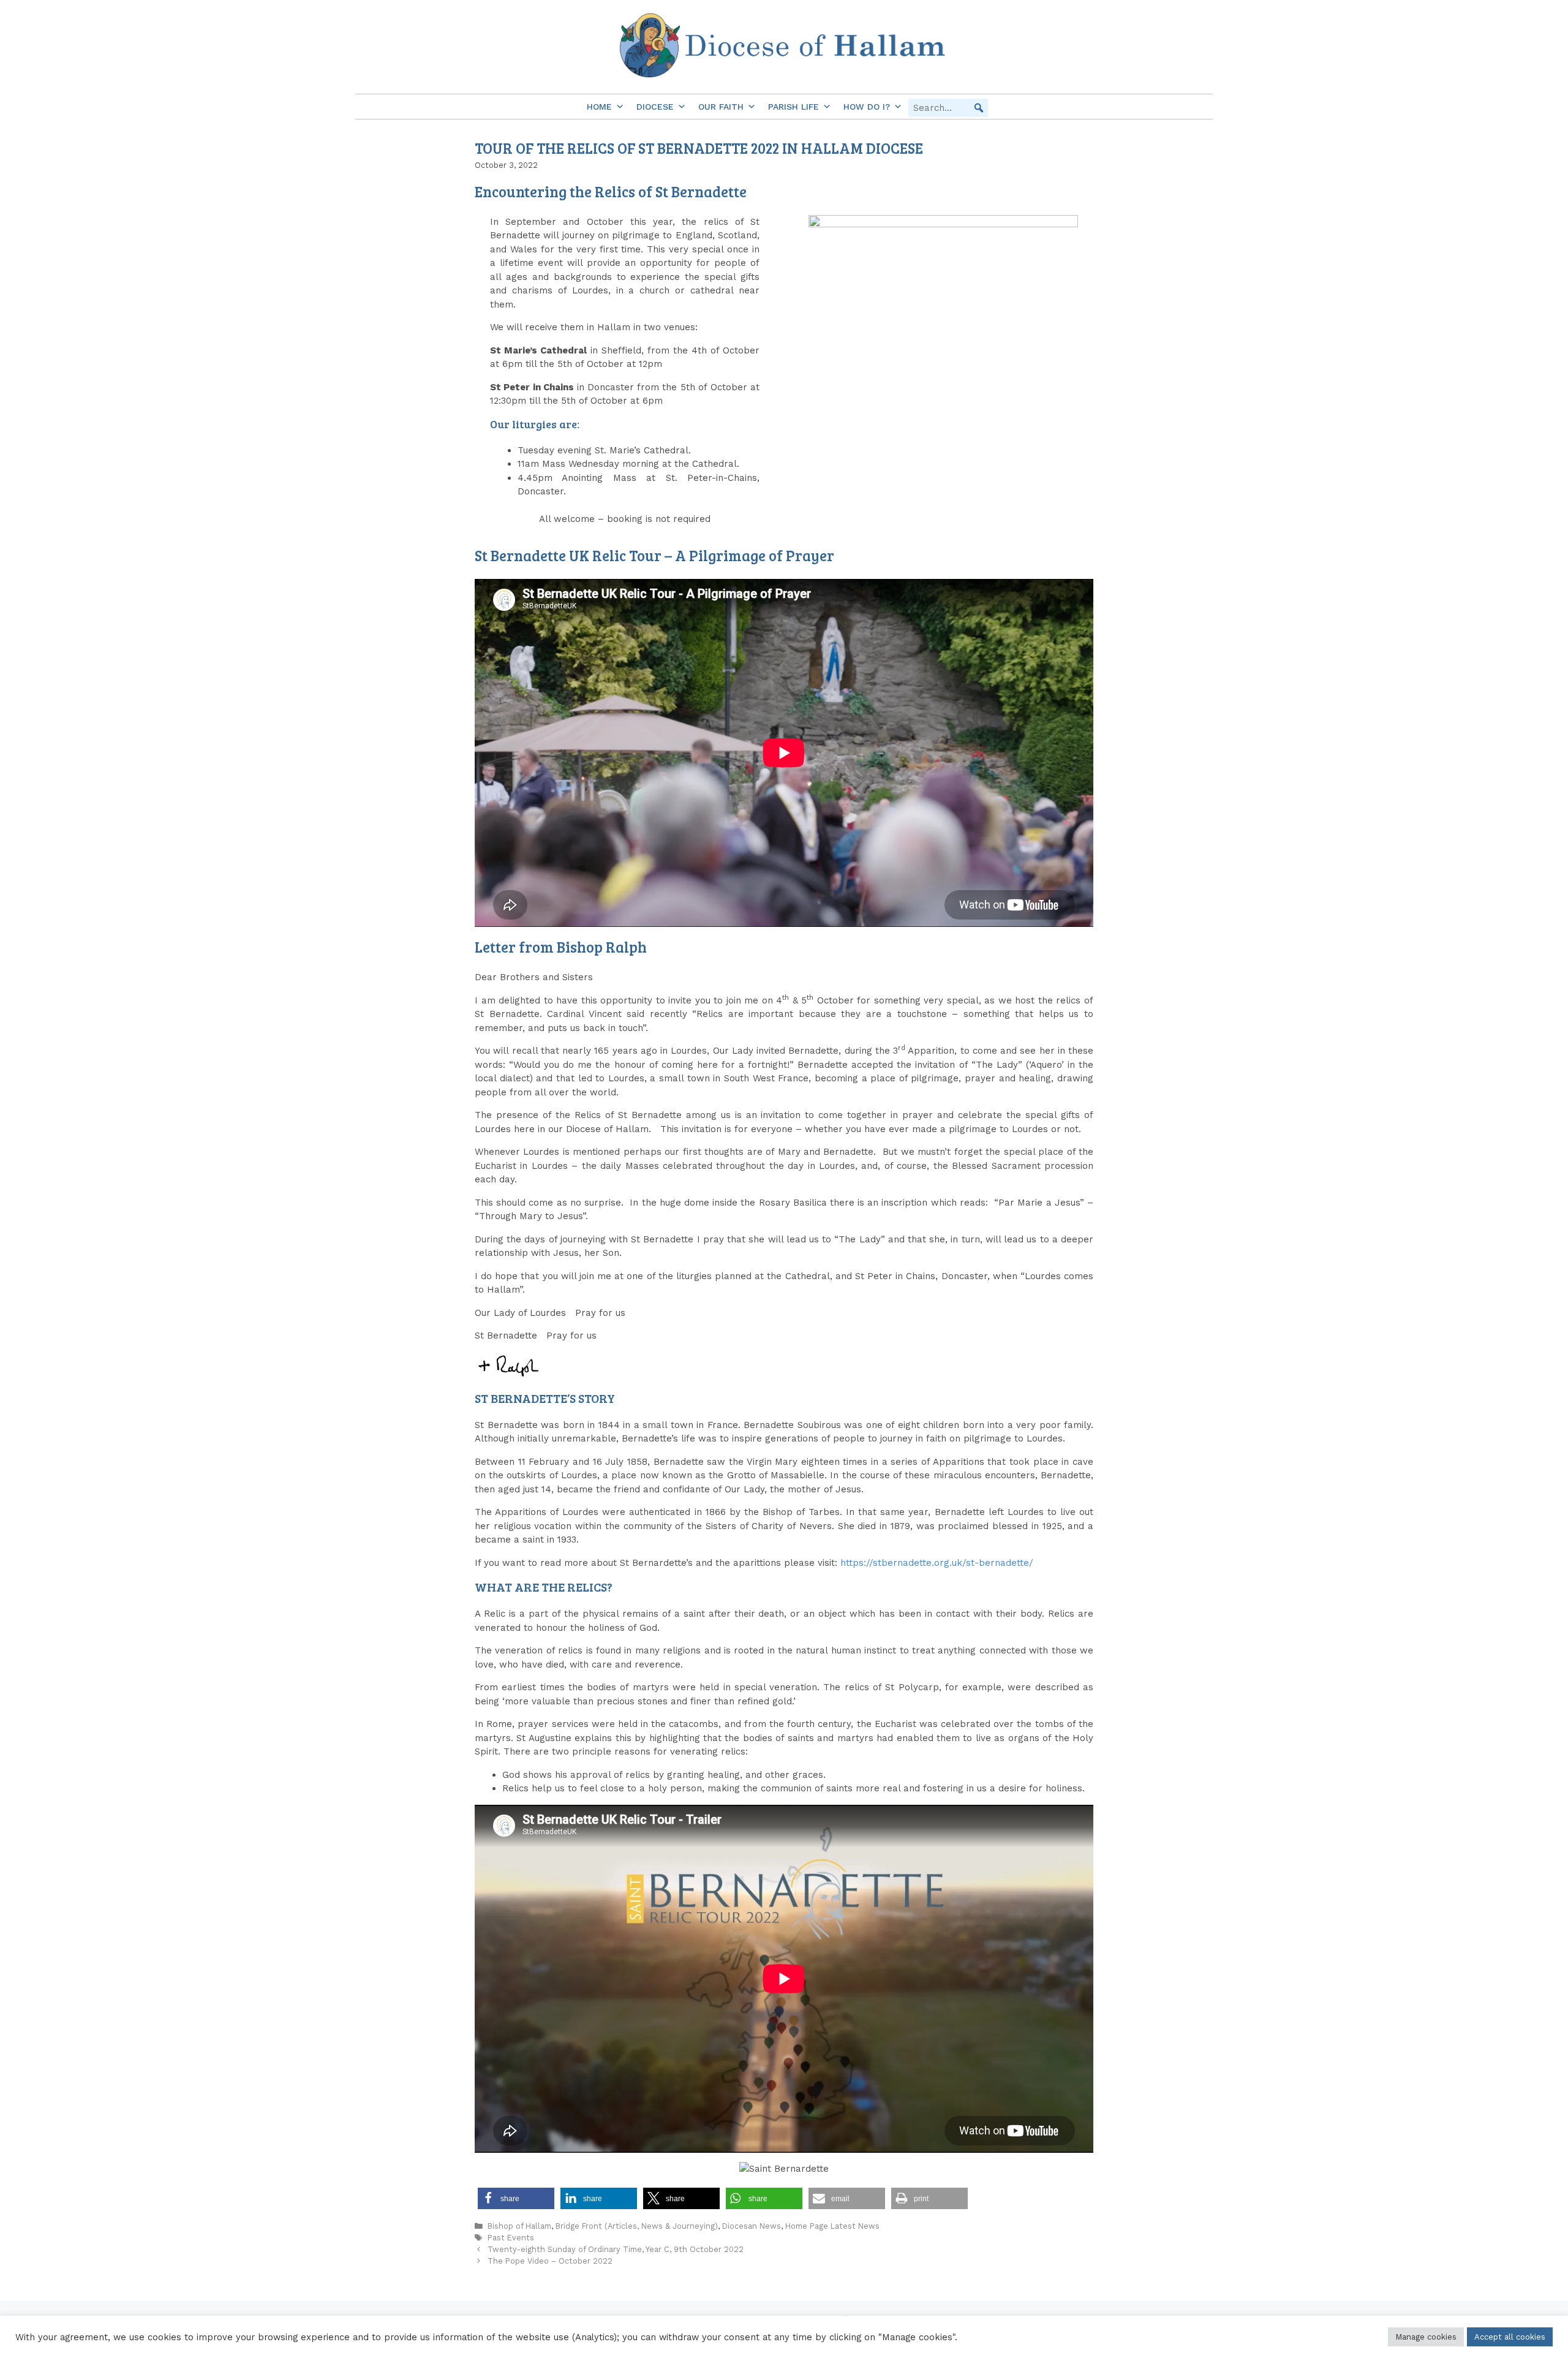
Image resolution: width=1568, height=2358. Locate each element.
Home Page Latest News (832, 2226)
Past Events (511, 2238)
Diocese (655, 107)
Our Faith (721, 107)
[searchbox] (948, 108)
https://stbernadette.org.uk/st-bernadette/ (937, 1563)
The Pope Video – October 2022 (550, 2261)
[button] (979, 108)
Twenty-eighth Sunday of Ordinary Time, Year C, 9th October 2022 (616, 2249)
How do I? (867, 107)
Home (599, 107)
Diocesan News (752, 2226)
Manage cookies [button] (1426, 2337)
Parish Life (793, 107)
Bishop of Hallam (519, 2226)
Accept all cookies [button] (1510, 2337)
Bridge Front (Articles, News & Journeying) (637, 2226)
